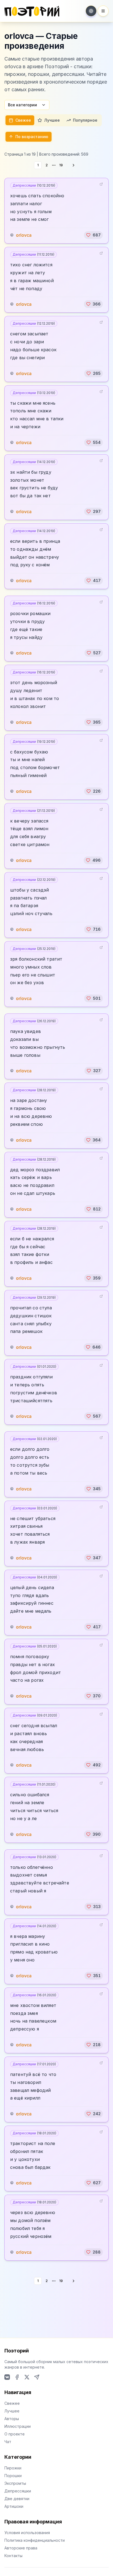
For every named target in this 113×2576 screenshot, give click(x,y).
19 (61, 165)
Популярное (85, 120)
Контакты (13, 2556)
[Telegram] (37, 2377)
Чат (8, 2442)
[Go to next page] (74, 165)
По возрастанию (32, 137)
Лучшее (52, 120)
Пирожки (13, 2468)
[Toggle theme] (91, 11)
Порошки (13, 2476)
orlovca (24, 235)
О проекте (15, 2434)
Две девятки (17, 2499)
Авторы (12, 2419)
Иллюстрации (18, 2426)
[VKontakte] (7, 2377)
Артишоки (14, 2506)
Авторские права (21, 2548)
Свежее (23, 120)
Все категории (22, 105)
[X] (27, 2377)
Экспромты (15, 2483)
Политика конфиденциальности (35, 2540)
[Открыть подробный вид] (101, 184)
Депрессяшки (34, 185)
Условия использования (27, 2533)
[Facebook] (17, 2377)
